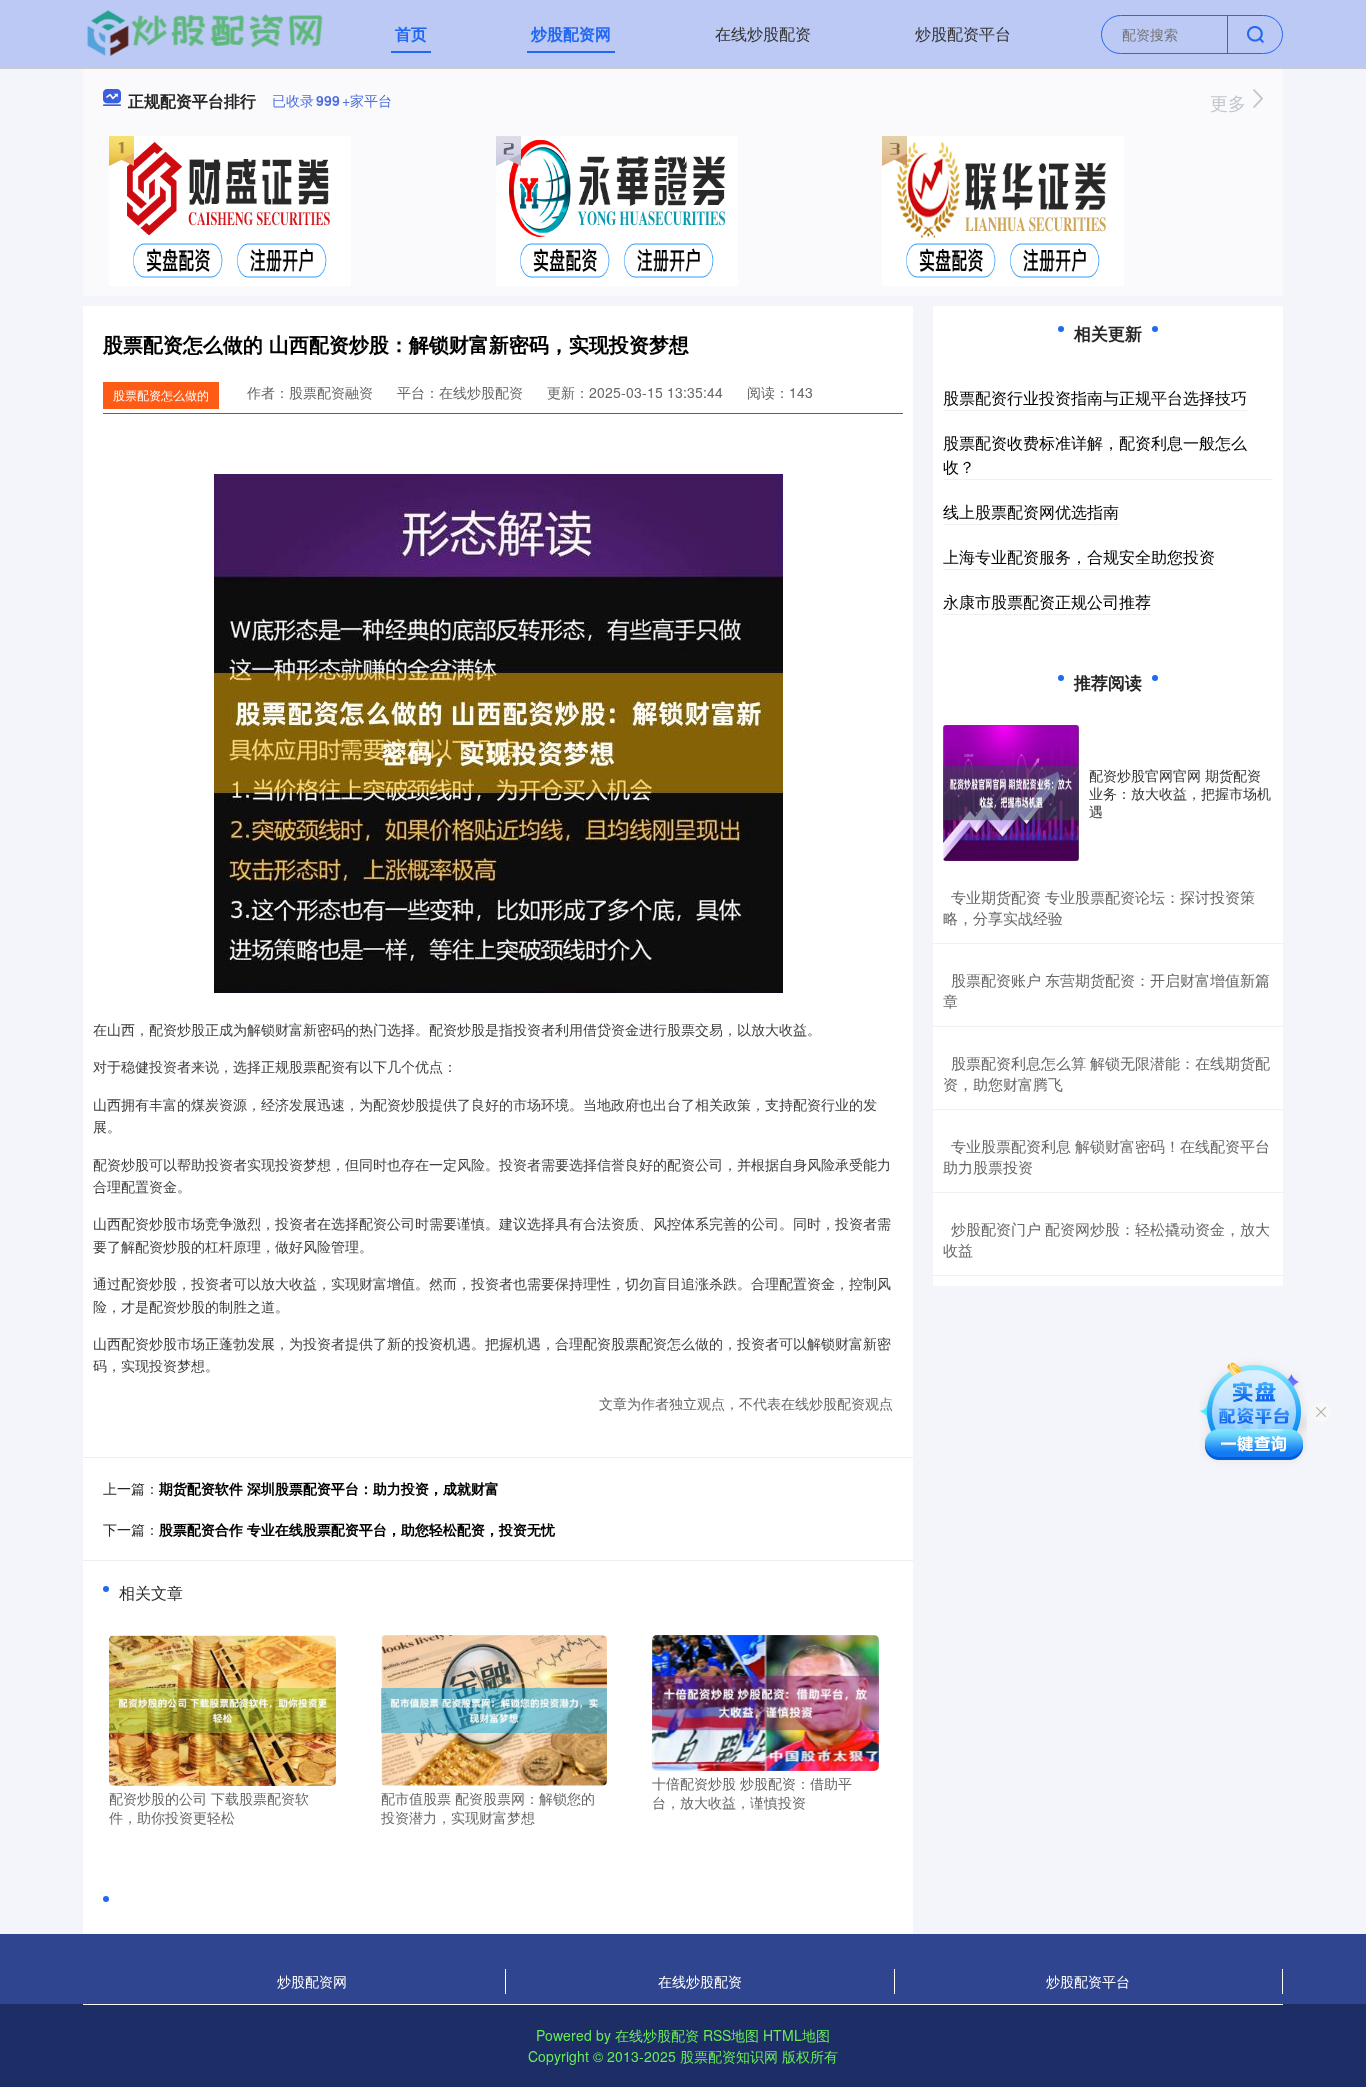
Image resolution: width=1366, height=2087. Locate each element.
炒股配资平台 (963, 33)
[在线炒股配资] (204, 32)
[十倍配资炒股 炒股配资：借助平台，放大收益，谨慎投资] (765, 1700)
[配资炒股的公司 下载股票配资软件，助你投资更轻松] (222, 1708)
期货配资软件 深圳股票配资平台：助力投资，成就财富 (329, 1488)
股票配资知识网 (729, 2056)
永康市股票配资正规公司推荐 (1047, 601)
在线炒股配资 (763, 33)
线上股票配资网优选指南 (1031, 511)
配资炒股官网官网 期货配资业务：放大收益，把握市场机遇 (1180, 793)
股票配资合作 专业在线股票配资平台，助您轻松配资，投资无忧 (357, 1529)
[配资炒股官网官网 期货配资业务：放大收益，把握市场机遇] (1011, 793)
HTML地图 (796, 2035)
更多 (1230, 102)
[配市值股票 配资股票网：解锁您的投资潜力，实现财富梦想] (494, 1708)
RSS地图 (731, 2035)
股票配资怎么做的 (161, 394)
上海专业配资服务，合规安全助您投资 (1079, 556)
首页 (411, 33)
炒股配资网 (571, 33)
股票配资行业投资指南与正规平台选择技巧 (1095, 397)
